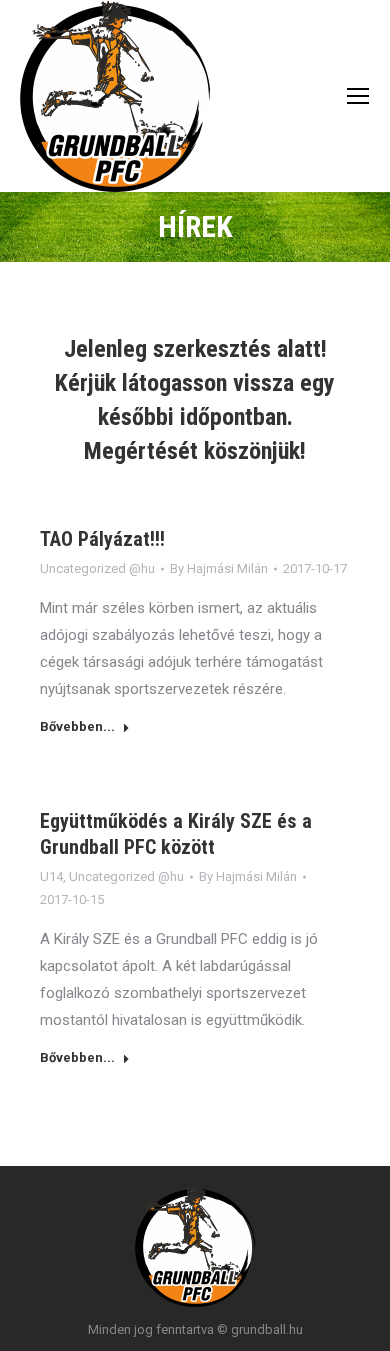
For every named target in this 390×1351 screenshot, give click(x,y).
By (219, 568)
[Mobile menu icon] (358, 96)
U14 (51, 876)
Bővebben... (77, 726)
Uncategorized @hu (97, 568)
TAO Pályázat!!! (102, 539)
